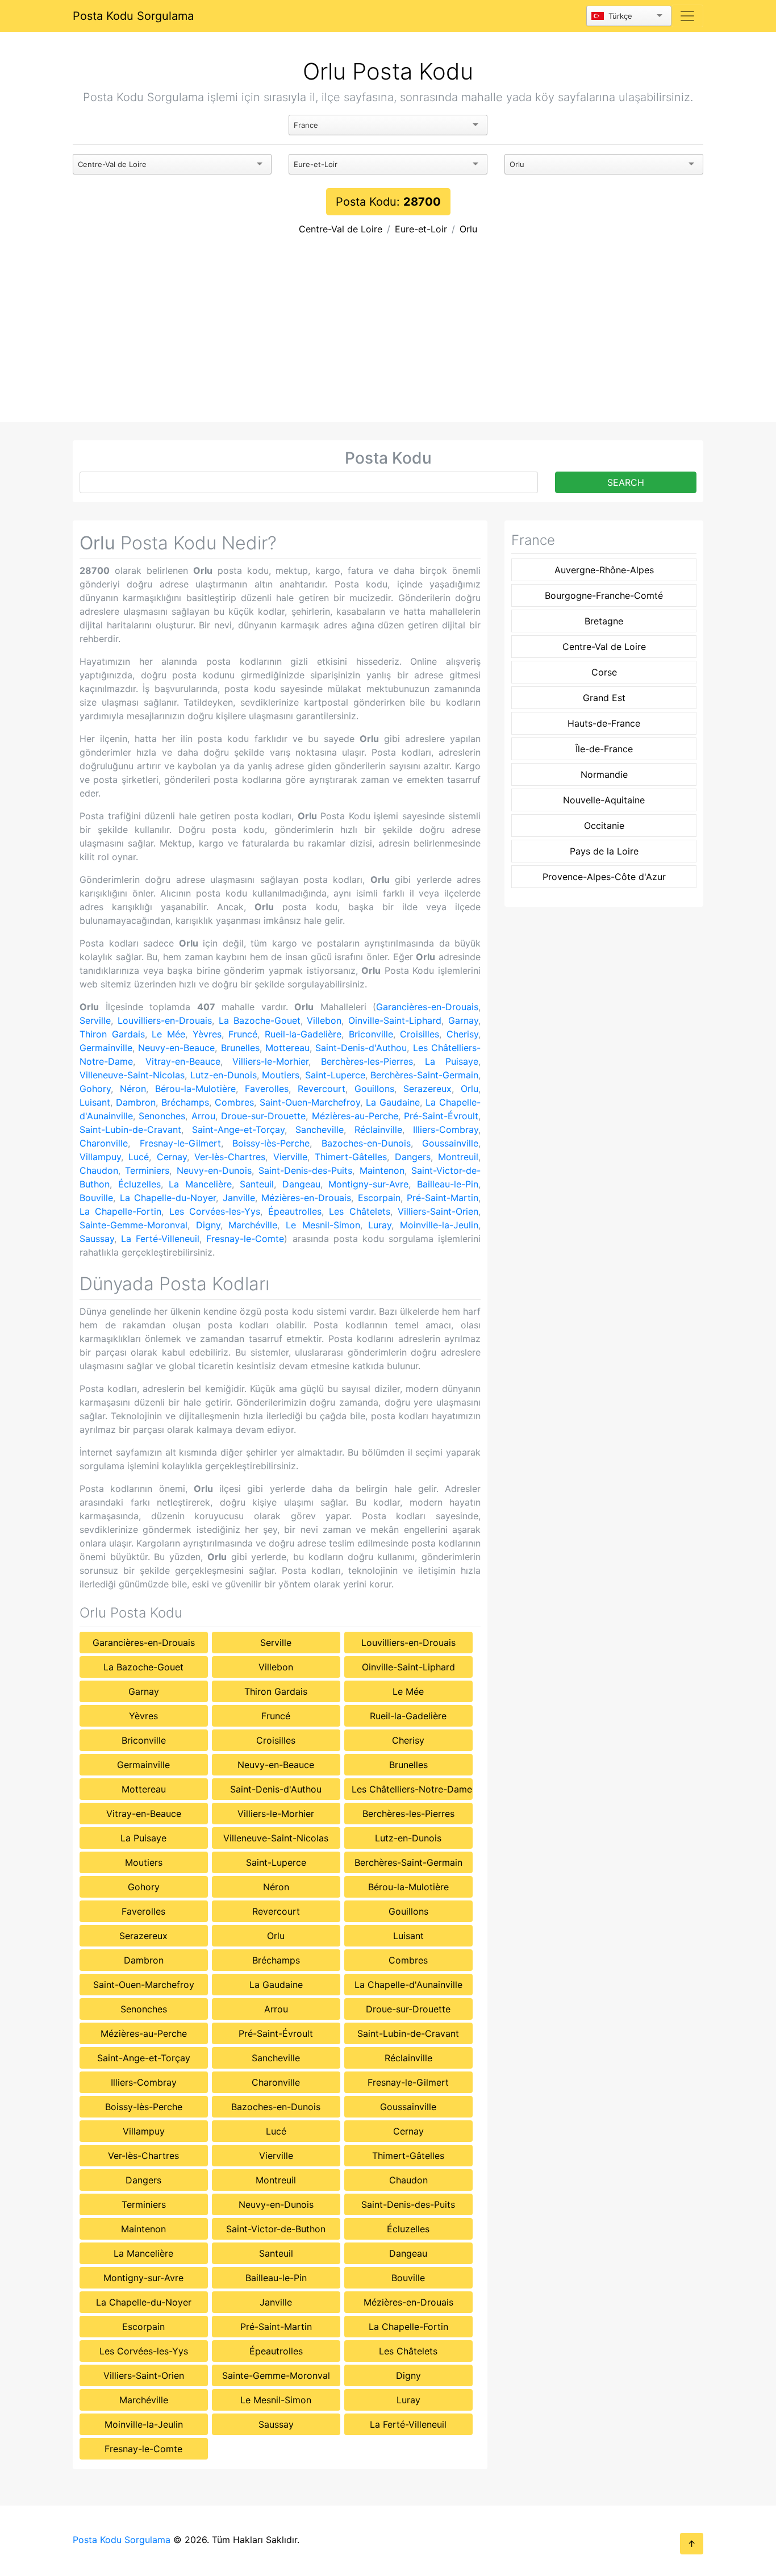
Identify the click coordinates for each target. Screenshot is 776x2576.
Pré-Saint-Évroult (441, 1116)
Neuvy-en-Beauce (176, 1048)
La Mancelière (200, 1184)
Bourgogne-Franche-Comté (604, 595)
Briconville (371, 1034)
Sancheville (320, 1129)
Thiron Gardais (112, 1034)
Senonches (162, 1116)
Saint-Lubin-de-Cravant (130, 1129)
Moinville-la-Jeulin (439, 1225)
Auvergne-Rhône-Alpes (604, 570)
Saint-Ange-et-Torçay (238, 1129)
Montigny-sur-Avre (368, 1184)
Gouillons (374, 1089)
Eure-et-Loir (421, 229)
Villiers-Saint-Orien (438, 1211)
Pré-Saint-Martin (443, 1198)
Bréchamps (185, 1102)
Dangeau (301, 1184)
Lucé (139, 1157)
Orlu (468, 229)
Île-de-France (604, 749)
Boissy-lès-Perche (271, 1143)
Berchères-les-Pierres (367, 1061)
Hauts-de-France (604, 723)
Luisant (95, 1102)
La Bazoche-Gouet (260, 1020)
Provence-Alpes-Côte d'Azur (604, 877)
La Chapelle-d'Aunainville (408, 1985)
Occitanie (604, 826)
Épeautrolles (295, 1211)
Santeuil (257, 1184)
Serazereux (427, 1089)
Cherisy (462, 1034)
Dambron (136, 1102)
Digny (208, 1225)
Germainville (106, 1048)
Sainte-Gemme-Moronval (133, 1225)
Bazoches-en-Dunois (366, 1143)
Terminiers (147, 1170)
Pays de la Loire (604, 851)
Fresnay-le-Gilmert (180, 1143)
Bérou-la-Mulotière (195, 1089)
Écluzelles (139, 1184)
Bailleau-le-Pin (448, 1184)
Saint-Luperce (335, 1075)
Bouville (96, 1198)
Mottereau (287, 1048)
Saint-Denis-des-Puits (305, 1170)
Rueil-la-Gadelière (303, 1034)
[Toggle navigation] (687, 16)
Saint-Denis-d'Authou (361, 1048)
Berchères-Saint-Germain (424, 1075)
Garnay (463, 1020)
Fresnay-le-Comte (245, 1239)
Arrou (203, 1116)
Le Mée (168, 1034)
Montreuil (458, 1157)
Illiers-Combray (446, 1129)
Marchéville (253, 1225)
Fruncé (243, 1034)
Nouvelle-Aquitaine (604, 800)
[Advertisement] (388, 337)
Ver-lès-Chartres (230, 1157)
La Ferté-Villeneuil (160, 1239)
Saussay (97, 1239)
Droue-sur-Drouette (263, 1116)
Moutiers (281, 1075)
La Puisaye (452, 1061)
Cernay (172, 1157)
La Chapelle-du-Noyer (168, 1198)
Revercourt (322, 1089)
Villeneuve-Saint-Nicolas (132, 1075)
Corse (604, 672)
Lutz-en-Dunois (224, 1075)
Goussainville (450, 1143)
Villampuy (100, 1157)
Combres (234, 1102)
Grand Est (604, 698)
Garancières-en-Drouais (427, 1007)
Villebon (324, 1020)
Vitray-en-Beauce (183, 1061)
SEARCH (626, 482)
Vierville (290, 1157)
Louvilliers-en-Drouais (165, 1020)
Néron (133, 1089)
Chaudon (99, 1170)
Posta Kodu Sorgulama (133, 16)
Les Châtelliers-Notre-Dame (412, 1789)
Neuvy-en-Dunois (214, 1170)
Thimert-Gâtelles (351, 1157)
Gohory (95, 1089)
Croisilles (420, 1034)
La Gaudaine (393, 1102)
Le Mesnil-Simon (323, 1225)
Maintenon (382, 1170)
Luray (380, 1225)
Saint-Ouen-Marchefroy (310, 1102)
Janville (239, 1198)
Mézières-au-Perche (355, 1116)
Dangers (413, 1157)
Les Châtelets (359, 1211)
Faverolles (267, 1089)
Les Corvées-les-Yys (215, 1211)
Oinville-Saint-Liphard (395, 1020)
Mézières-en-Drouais (306, 1198)
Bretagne (604, 621)
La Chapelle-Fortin (120, 1211)
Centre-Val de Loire (341, 229)
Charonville (104, 1143)
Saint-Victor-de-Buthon (276, 2229)
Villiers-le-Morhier (270, 1061)
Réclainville (378, 1129)
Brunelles (240, 1048)
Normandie (604, 774)
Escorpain (379, 1198)
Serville (95, 1020)
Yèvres (207, 1034)
